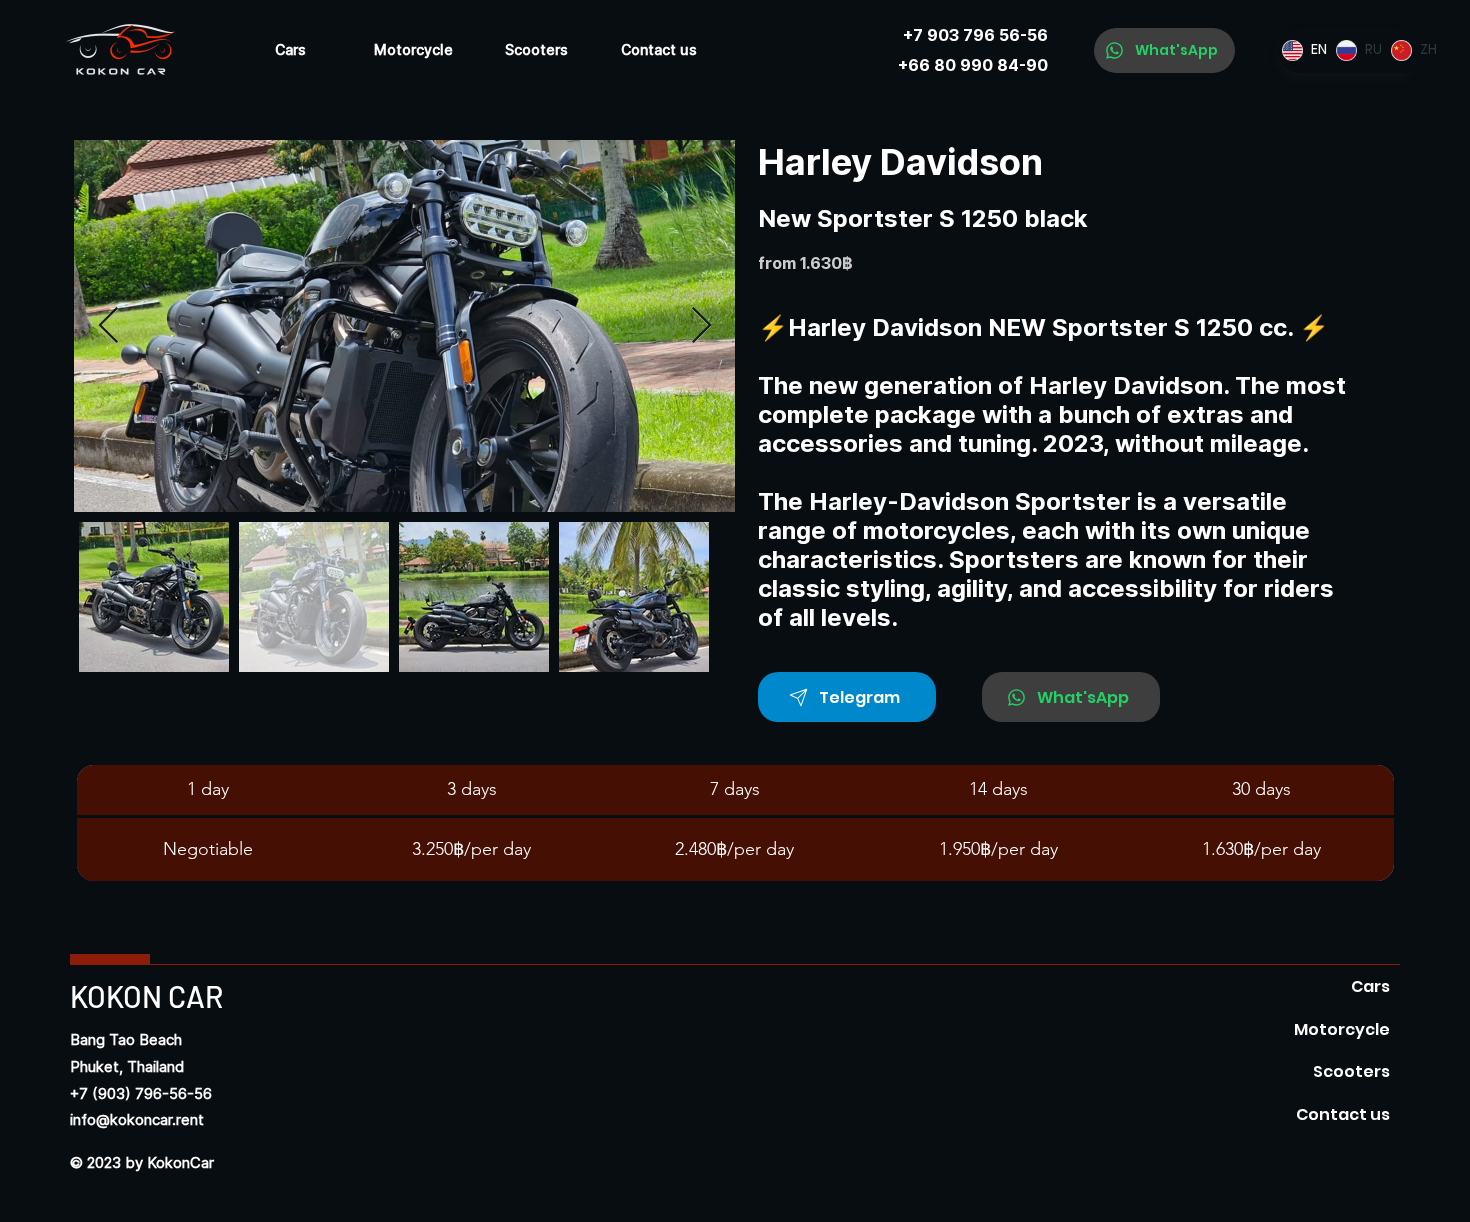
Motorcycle (1342, 1029)
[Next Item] (701, 326)
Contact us (1343, 1114)
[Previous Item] (108, 326)
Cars (1370, 986)
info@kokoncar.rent (137, 1120)
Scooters (1351, 1071)
